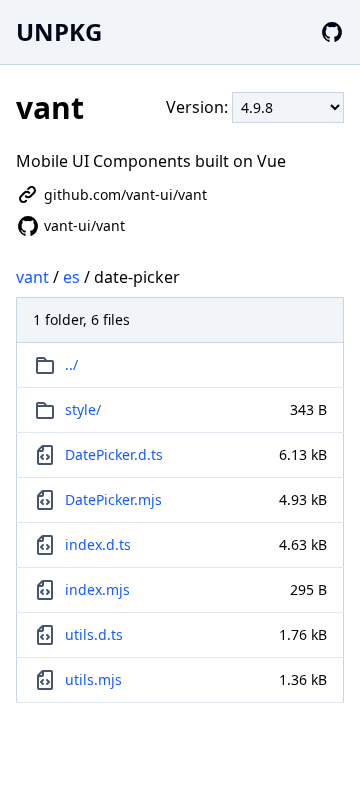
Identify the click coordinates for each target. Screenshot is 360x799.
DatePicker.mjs (113, 499)
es (71, 277)
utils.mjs (93, 679)
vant (32, 277)
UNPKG (59, 31)
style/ (83, 409)
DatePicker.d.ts (114, 454)
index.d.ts (98, 544)
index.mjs (97, 589)
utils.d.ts (94, 634)
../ (71, 364)
